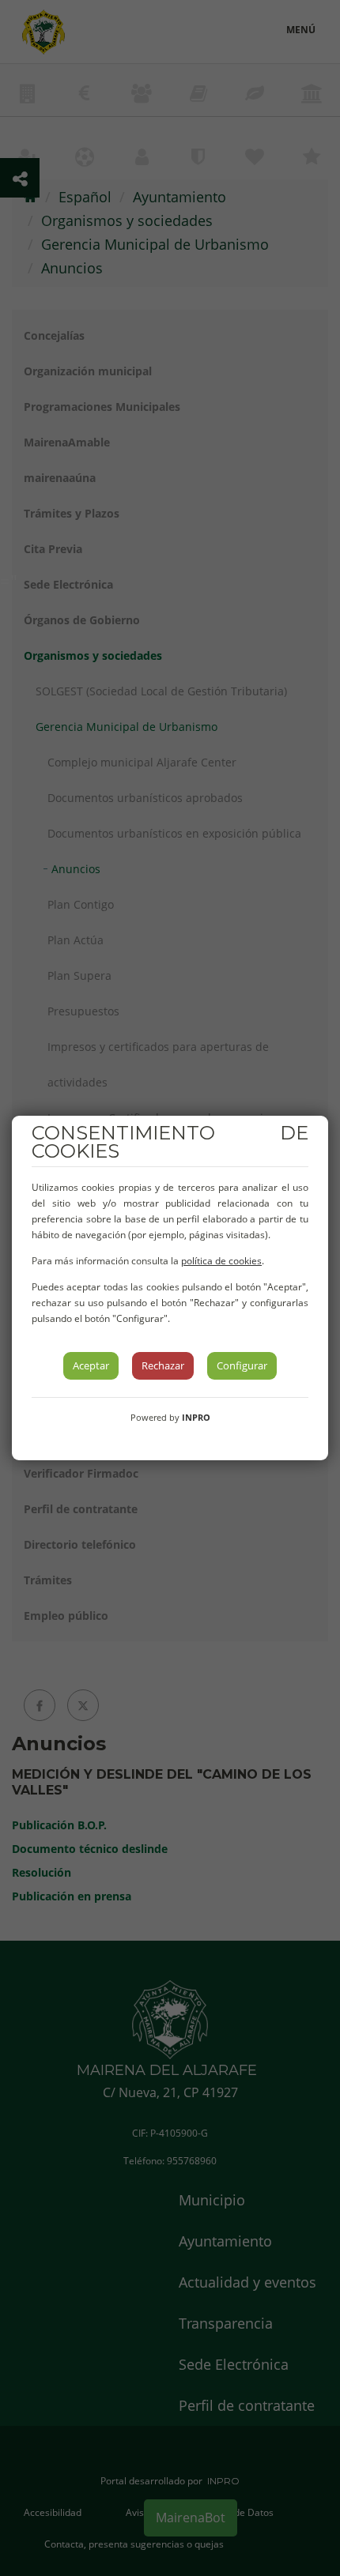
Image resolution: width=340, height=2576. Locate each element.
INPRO (196, 1417)
